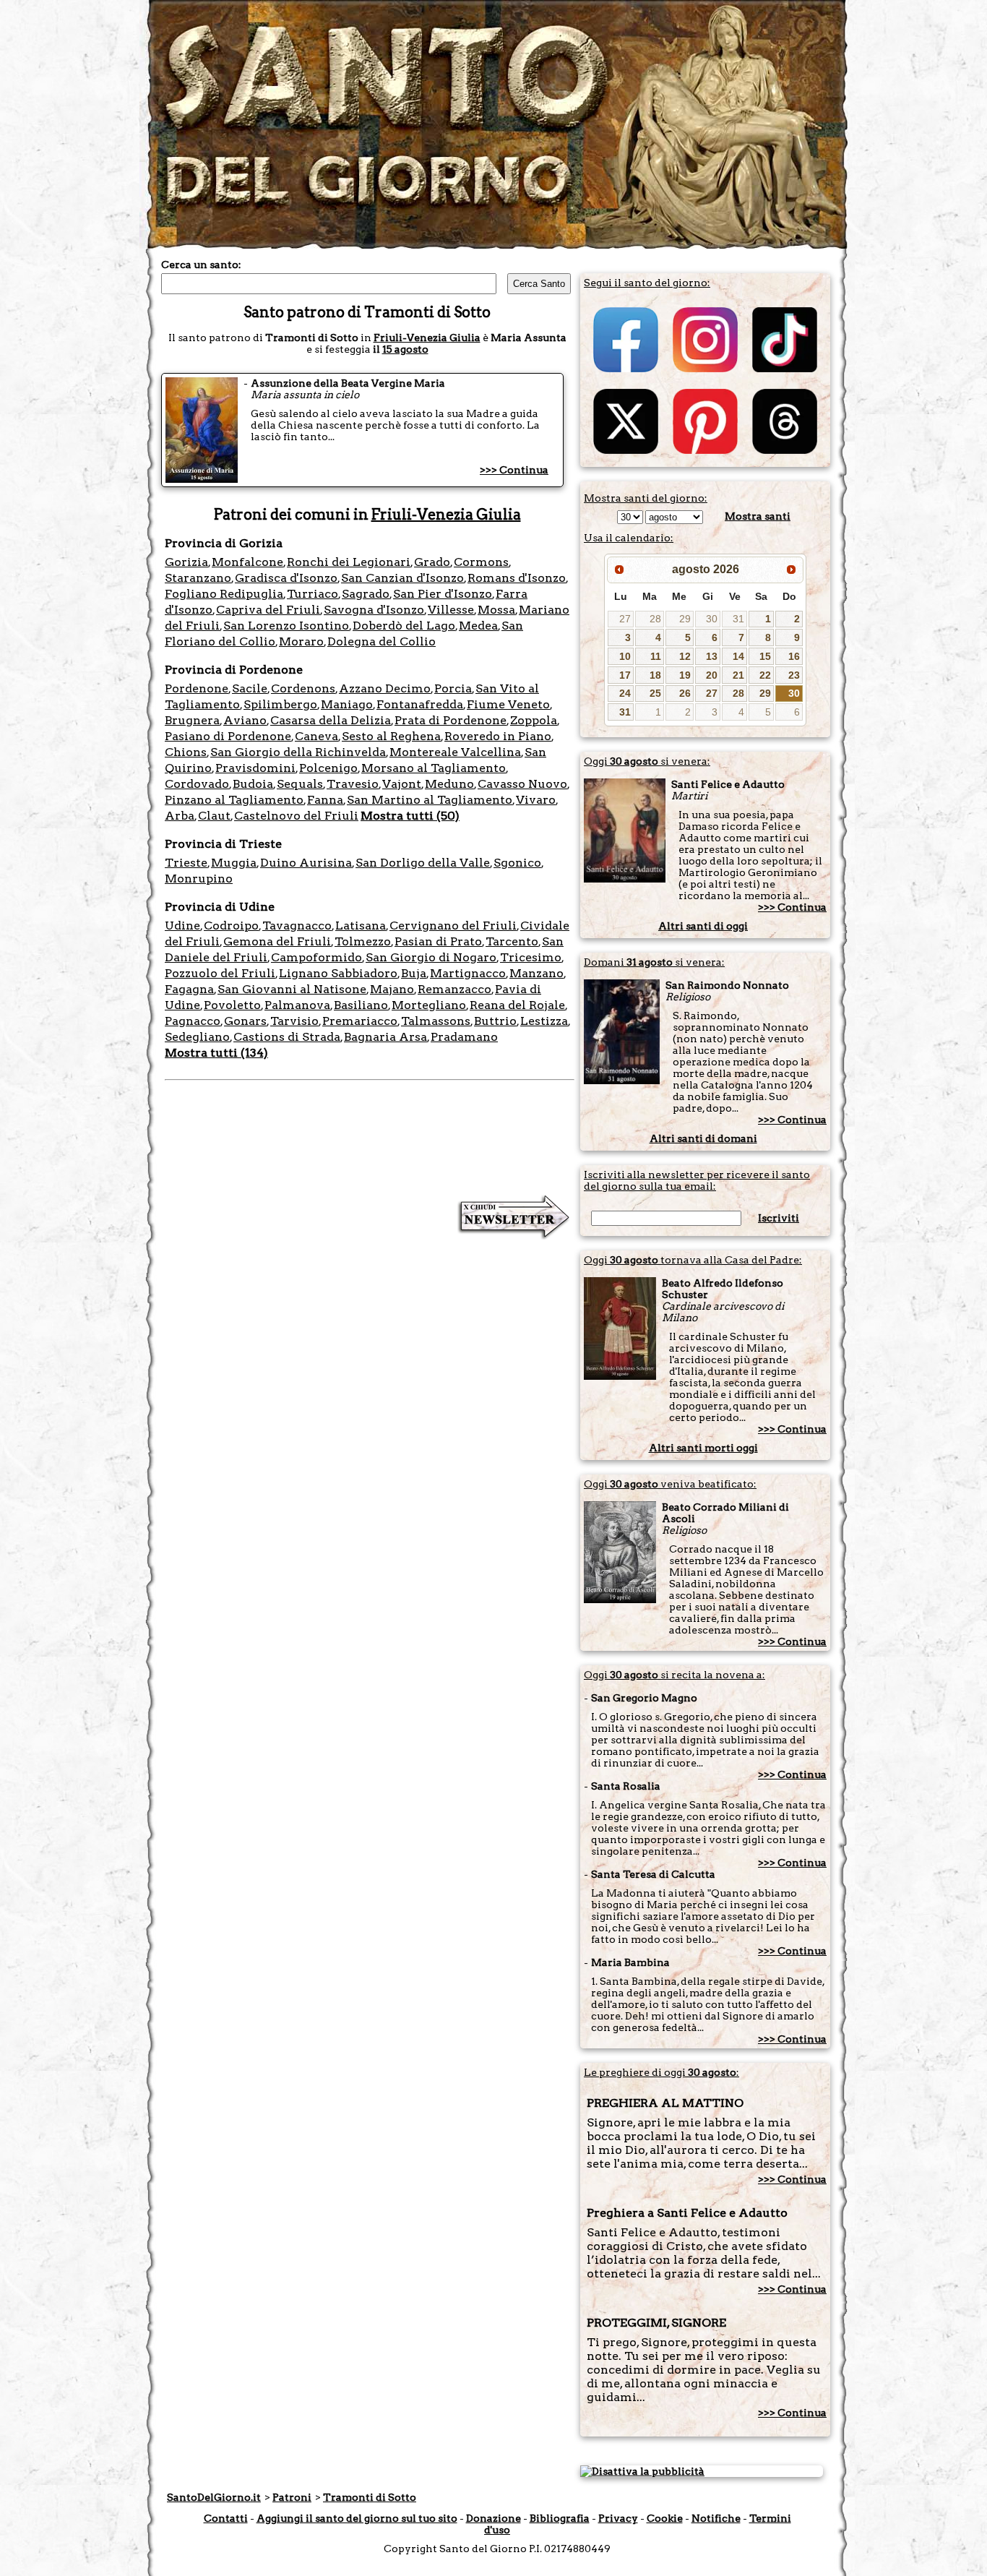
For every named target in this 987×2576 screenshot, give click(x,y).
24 (625, 693)
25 (655, 693)
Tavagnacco (297, 926)
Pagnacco (193, 1021)
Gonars (245, 1021)
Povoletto (232, 1005)
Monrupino (199, 879)
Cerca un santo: (201, 265)
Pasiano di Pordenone (228, 736)
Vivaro (536, 800)
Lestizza (544, 1021)
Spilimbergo (280, 704)
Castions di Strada (287, 1037)
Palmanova (297, 1005)
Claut (214, 816)
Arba (180, 816)
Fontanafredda (420, 704)
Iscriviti (779, 1218)
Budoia (253, 784)
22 (765, 675)
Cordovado (197, 784)
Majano (392, 989)
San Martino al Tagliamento (430, 800)
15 (765, 656)
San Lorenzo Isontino (286, 626)
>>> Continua (514, 470)
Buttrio (495, 1021)
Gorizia (186, 562)
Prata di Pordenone (451, 720)
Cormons (481, 562)
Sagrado (366, 594)
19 (685, 675)
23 (794, 675)
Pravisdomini (255, 768)
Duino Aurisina (306, 863)
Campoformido (316, 957)
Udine (182, 926)
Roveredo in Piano (498, 736)
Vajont (402, 784)
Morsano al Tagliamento (434, 768)
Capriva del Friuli (268, 610)
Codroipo (231, 926)
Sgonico (517, 863)
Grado (432, 562)
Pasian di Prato (438, 941)
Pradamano (464, 1037)
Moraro (301, 641)
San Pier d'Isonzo (443, 594)
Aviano (245, 720)
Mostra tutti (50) (410, 816)
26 (685, 693)
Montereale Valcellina (455, 752)
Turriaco (313, 594)
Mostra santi (758, 516)
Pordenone (197, 688)
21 (738, 675)
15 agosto (405, 349)
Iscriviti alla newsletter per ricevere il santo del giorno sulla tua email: (697, 1180)
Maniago (347, 704)
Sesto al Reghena (391, 736)
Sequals (300, 784)
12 (685, 656)
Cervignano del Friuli (453, 926)
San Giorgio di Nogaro (431, 957)
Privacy (618, 2518)
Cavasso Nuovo (522, 784)
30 (712, 619)
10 (625, 656)
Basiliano (361, 1005)
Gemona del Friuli (277, 941)
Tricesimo (531, 957)
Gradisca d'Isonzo (286, 578)
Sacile (250, 688)
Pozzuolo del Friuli (220, 973)
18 (655, 675)
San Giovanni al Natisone (292, 989)
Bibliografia (560, 2518)
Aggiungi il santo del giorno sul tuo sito (357, 2518)
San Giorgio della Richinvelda (298, 752)
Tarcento (512, 941)
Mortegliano (429, 1005)
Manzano (536, 973)
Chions (186, 752)
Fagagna (189, 989)
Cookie (665, 2518)
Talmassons (436, 1021)
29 (685, 619)
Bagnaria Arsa (385, 1037)
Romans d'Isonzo (517, 578)
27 (625, 619)
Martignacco (468, 973)
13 (712, 656)
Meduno (449, 784)
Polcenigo (328, 768)
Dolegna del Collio (382, 641)
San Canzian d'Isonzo (402, 578)
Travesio (353, 784)
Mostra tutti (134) (216, 1053)
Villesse (451, 610)
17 (625, 675)
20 (712, 675)
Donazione (493, 2518)
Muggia (234, 863)
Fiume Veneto (508, 704)
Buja (414, 973)
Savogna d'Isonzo (374, 610)
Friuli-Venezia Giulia (427, 338)
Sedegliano (197, 1037)
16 (794, 656)
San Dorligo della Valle (423, 863)
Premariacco (360, 1021)
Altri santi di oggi (703, 926)
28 (655, 619)
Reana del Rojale (517, 1005)
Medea (478, 626)
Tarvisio (294, 1021)
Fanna (325, 800)
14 (738, 656)
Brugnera (192, 720)
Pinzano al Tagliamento (234, 800)
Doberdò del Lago (404, 626)
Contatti (226, 2518)
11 (656, 656)
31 (738, 619)
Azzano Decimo (385, 688)
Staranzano (198, 578)
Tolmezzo (363, 941)
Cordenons (303, 688)
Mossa (496, 610)
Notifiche (716, 2518)
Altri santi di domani (703, 1138)
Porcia (453, 688)
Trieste (186, 863)
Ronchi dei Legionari (349, 562)
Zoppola (534, 720)
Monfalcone (247, 562)
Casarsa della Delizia (331, 720)
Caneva (316, 736)
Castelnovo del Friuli (296, 816)
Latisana (361, 926)
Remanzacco (454, 989)
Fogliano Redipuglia (224, 594)
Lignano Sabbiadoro (338, 973)
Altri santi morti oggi (703, 1448)
